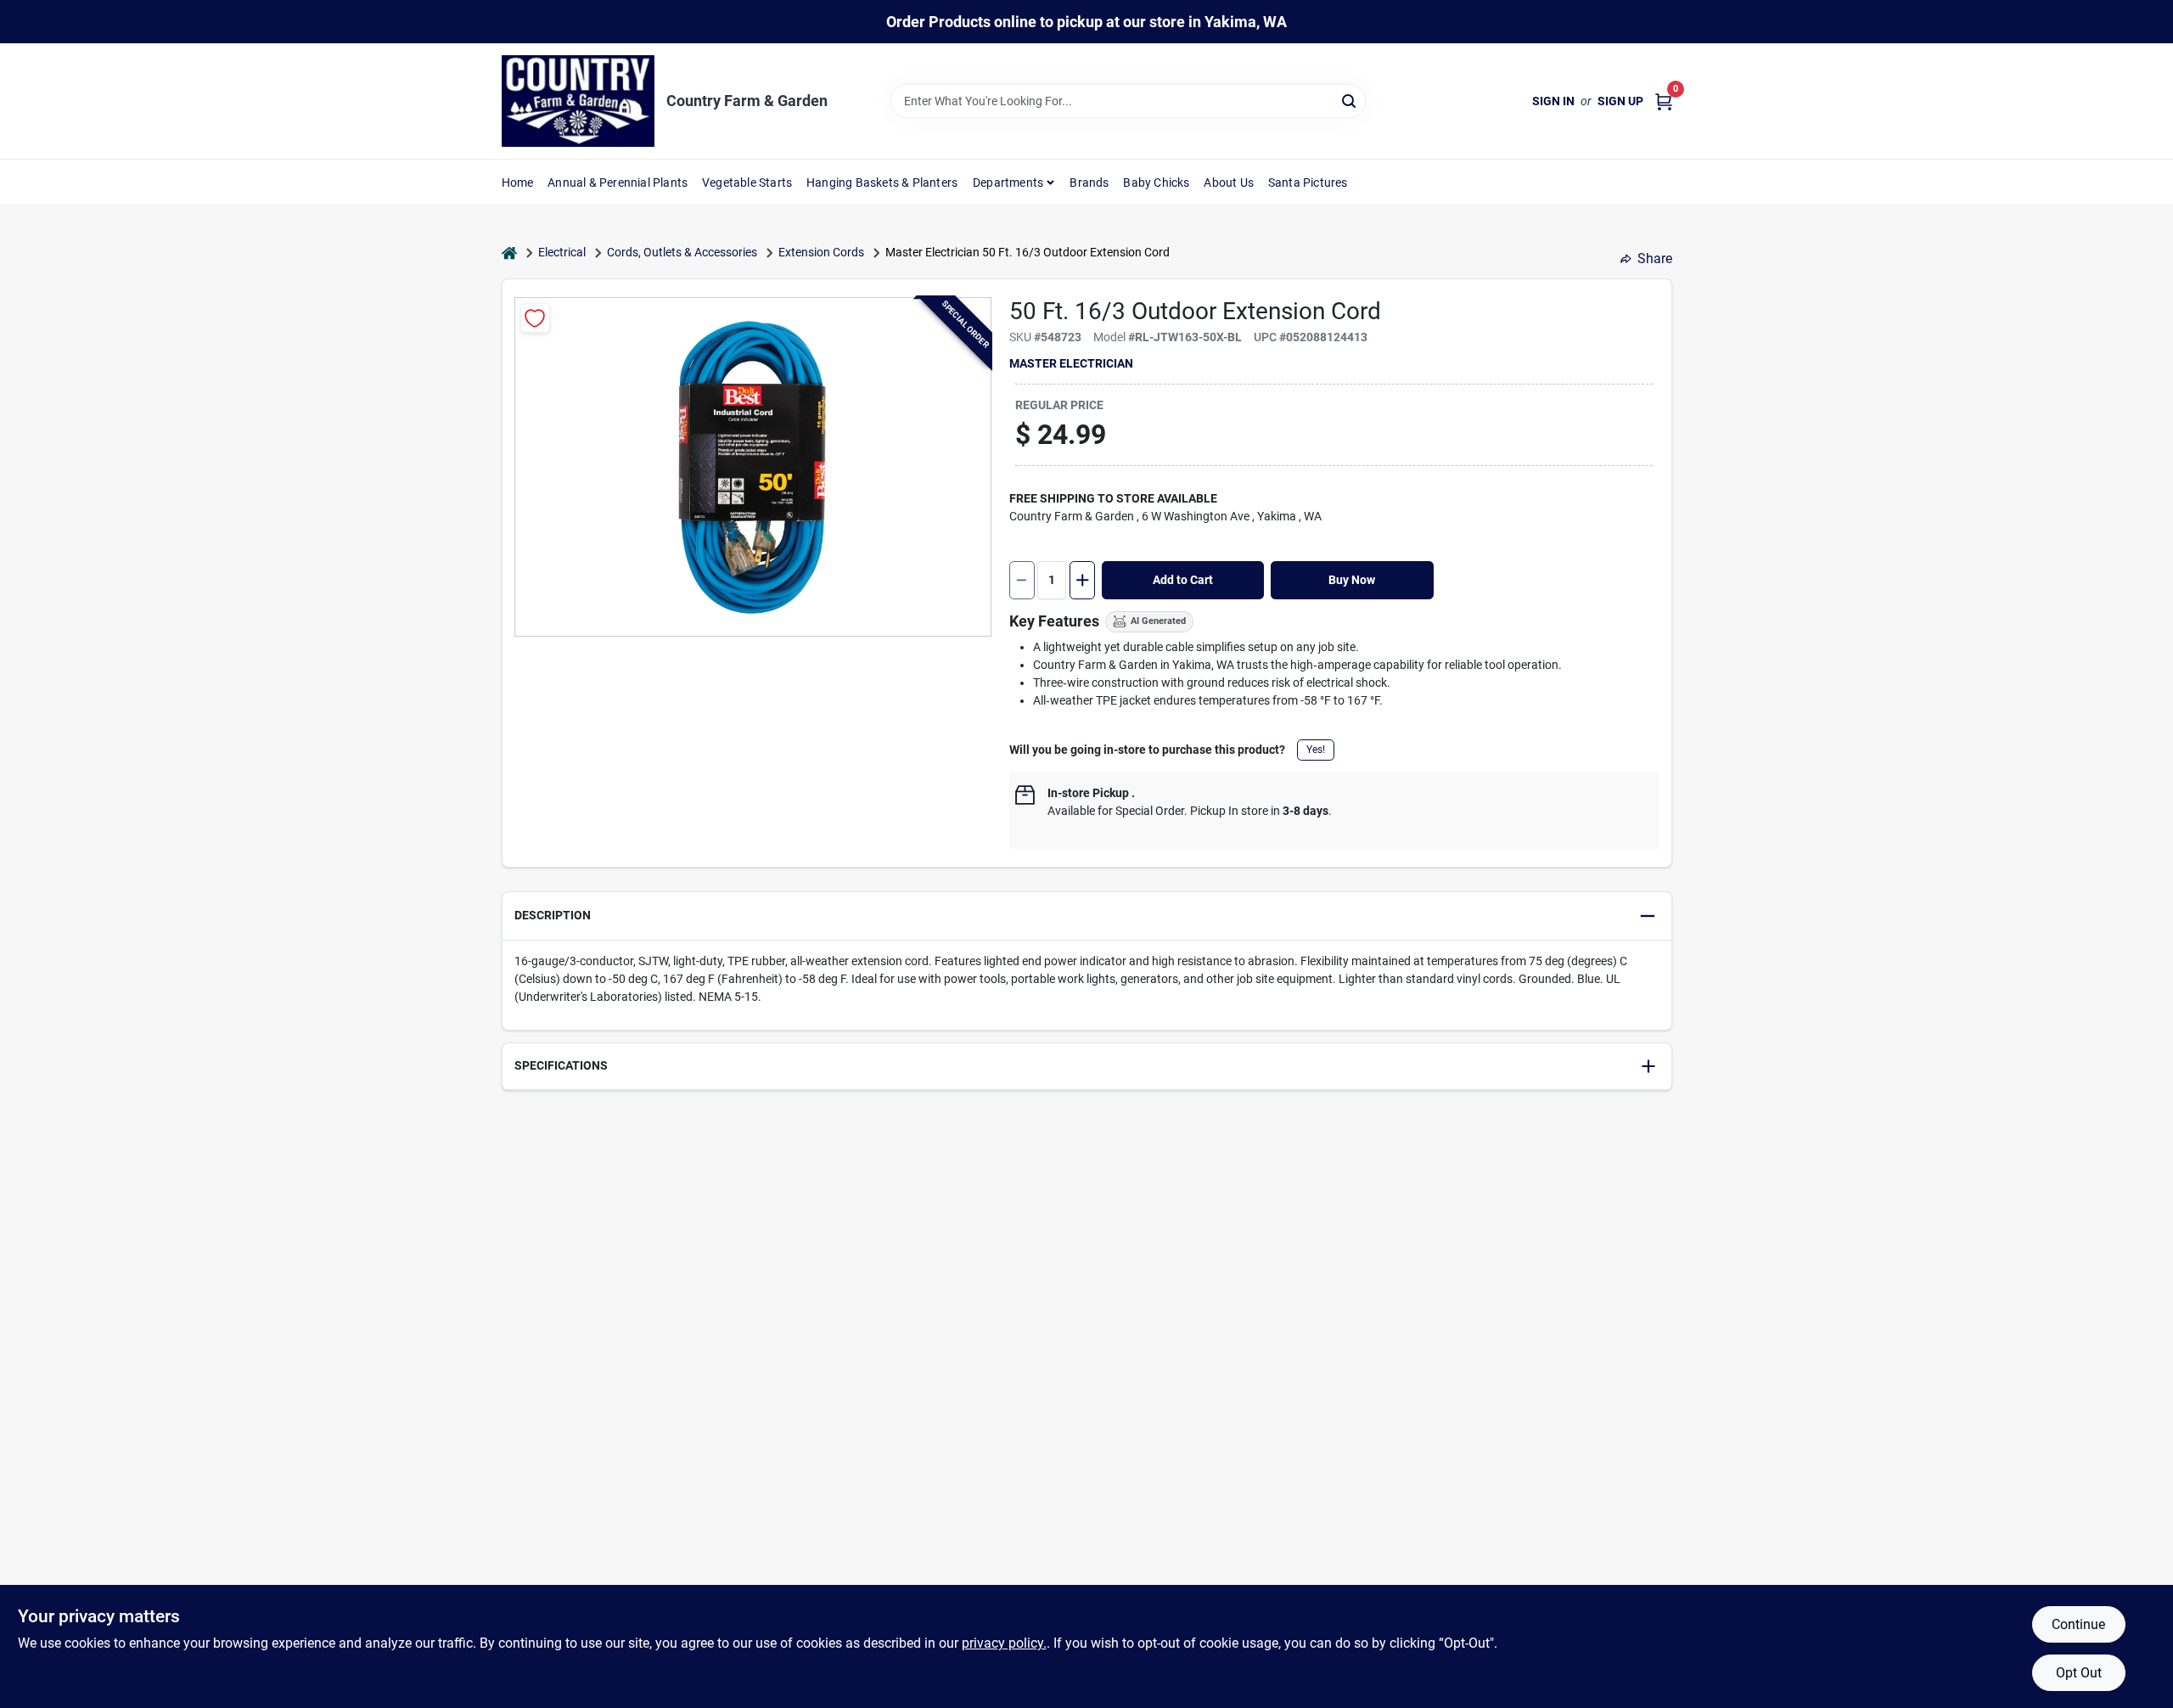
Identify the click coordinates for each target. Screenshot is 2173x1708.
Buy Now (1352, 580)
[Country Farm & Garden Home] (578, 101)
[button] (1087, 916)
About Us (1229, 183)
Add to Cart (1183, 580)
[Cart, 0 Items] (1664, 101)
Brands (1089, 183)
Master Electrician (1071, 363)
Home (518, 183)
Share (1655, 258)
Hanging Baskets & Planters (882, 183)
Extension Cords (821, 252)
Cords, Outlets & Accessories (682, 252)
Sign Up (1620, 101)
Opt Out (2079, 1673)
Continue (2078, 1624)
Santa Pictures (1308, 183)
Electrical (562, 252)
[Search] (1350, 100)
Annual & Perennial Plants (618, 183)
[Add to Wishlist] (535, 318)
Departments (1008, 183)
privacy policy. (1004, 1643)
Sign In (1553, 101)
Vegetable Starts (747, 183)
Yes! (1316, 750)
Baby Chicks (1156, 183)
